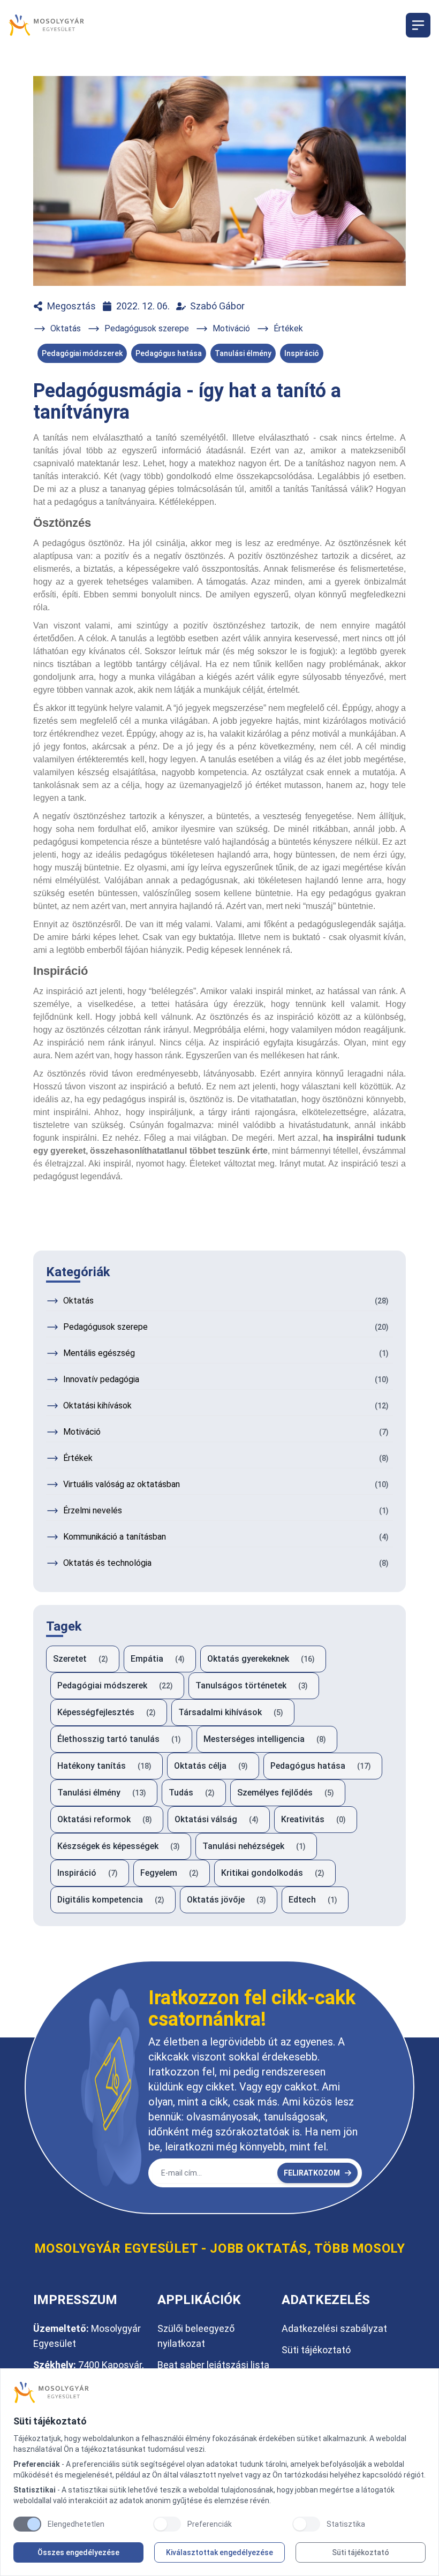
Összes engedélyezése (78, 2552)
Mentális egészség (99, 1353)
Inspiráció (302, 353)
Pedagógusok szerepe (147, 328)
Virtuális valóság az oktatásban (122, 1484)
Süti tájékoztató (361, 2552)
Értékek (288, 328)
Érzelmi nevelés (93, 1510)
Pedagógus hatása (169, 353)
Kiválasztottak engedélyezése (219, 2552)
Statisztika (346, 2524)
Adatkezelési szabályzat (334, 2328)
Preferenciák (210, 2524)
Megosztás (71, 306)
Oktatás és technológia (107, 1563)
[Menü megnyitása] (418, 25)
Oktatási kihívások (97, 1406)
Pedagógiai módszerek (82, 353)
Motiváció (231, 328)
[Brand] (219, 2392)
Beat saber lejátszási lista (213, 2365)
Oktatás (66, 328)
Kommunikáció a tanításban (115, 1537)
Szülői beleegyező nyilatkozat (196, 2336)
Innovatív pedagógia (101, 1379)
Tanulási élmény (243, 353)
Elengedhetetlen (76, 2524)
